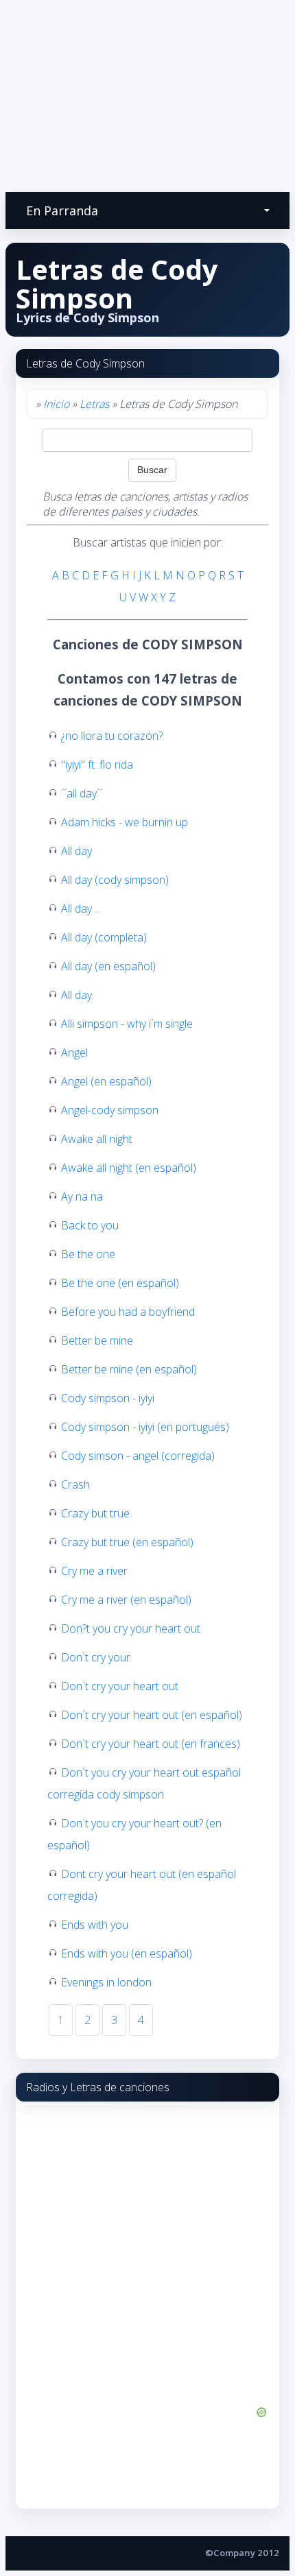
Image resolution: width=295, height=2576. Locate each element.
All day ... (81, 908)
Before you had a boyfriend (128, 1312)
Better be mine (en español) (129, 1369)
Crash (75, 1484)
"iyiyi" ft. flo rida (97, 765)
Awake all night (97, 1139)
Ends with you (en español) (127, 1953)
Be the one (88, 1254)
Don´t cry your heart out (120, 1686)
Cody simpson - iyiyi (108, 1398)
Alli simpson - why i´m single (127, 1024)
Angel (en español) (106, 1081)
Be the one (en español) (120, 1283)
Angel (74, 1052)
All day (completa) (104, 937)
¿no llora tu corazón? (112, 736)
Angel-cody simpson (110, 1110)
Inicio (56, 404)
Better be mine (97, 1340)
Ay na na (82, 1196)
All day (76, 851)
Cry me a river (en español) (126, 1600)
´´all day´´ (82, 793)
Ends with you (95, 1925)
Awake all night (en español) (129, 1168)
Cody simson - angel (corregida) (138, 1456)
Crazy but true (95, 1513)
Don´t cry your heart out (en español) (152, 1715)
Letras (94, 404)
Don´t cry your (96, 1657)
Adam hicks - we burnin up (125, 822)
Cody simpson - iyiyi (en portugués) (145, 1427)
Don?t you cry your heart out (131, 1628)
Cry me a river (94, 1571)
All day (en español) (108, 966)
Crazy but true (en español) (127, 1542)
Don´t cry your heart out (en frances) (151, 1744)
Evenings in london (106, 1982)
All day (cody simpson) (115, 880)
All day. (78, 995)
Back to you (90, 1225)
